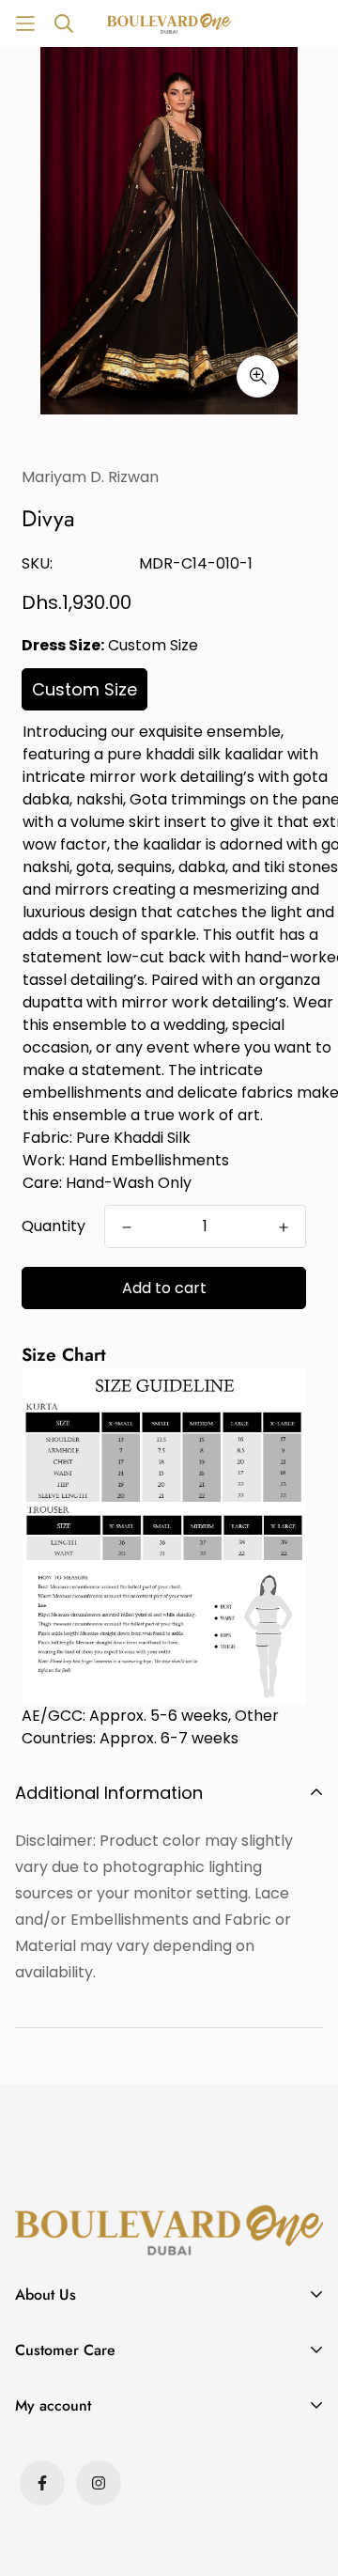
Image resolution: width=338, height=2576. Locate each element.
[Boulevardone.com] (169, 23)
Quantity (54, 1226)
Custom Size (84, 689)
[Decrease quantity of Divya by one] (127, 1227)
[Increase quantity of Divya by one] (284, 1227)
